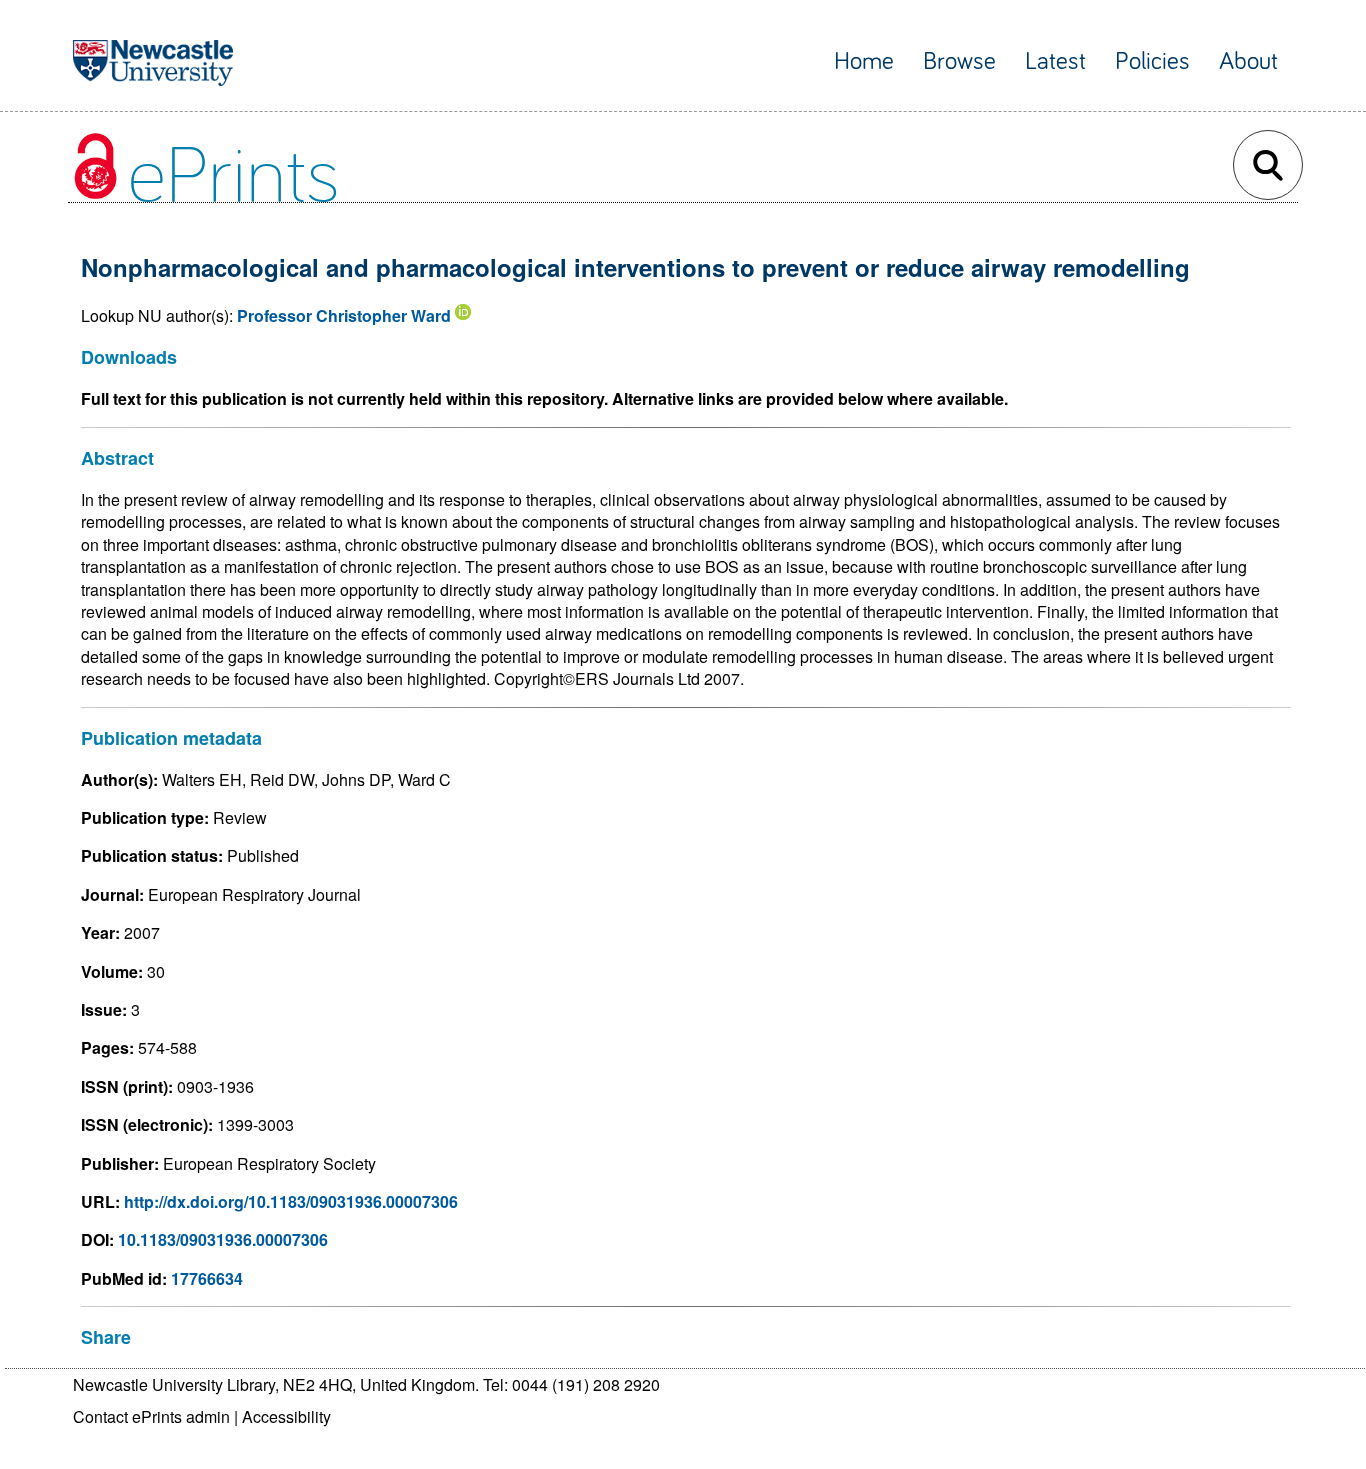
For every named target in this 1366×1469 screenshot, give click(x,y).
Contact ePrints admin (151, 1416)
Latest (1055, 61)
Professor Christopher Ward (344, 315)
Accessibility (286, 1416)
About (1248, 61)
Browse (959, 61)
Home (864, 61)
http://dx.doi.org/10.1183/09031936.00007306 (291, 1201)
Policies (1152, 61)
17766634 (207, 1278)
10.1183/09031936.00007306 (223, 1239)
